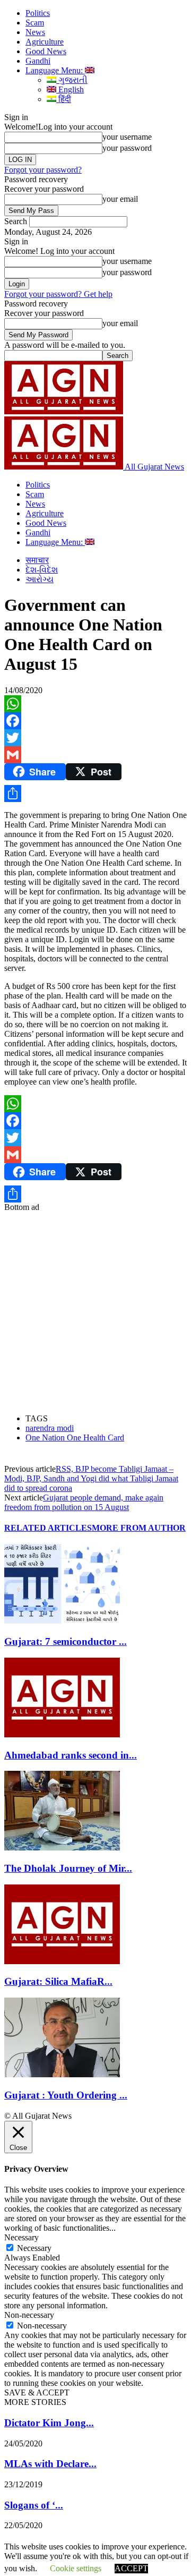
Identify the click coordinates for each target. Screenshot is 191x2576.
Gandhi (38, 61)
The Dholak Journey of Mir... (68, 1868)
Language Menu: (55, 70)
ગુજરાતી (72, 80)
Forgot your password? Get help (58, 294)
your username (127, 137)
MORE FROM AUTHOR (139, 1528)
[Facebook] (95, 721)
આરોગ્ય (40, 579)
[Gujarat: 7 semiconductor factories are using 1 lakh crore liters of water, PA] (62, 1621)
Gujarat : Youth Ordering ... (66, 2095)
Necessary (34, 2248)
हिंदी (64, 99)
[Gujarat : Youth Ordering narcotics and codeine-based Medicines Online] (62, 2074)
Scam (35, 23)
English (70, 89)
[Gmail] (95, 755)
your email (120, 199)
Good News (46, 51)
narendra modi (50, 1428)
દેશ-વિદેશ (42, 570)
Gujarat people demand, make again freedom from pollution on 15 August (84, 1502)
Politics (38, 13)
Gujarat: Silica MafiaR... (58, 1981)
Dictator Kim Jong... (49, 2423)
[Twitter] (95, 738)
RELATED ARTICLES (48, 1528)
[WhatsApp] (95, 704)
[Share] (95, 794)
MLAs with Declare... (50, 2464)
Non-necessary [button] (29, 2315)
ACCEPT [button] (131, 2568)
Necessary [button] (21, 2237)
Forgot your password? (43, 170)
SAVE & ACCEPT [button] (37, 2392)
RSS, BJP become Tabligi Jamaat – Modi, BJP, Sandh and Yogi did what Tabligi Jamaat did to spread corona (91, 1478)
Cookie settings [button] (76, 2568)
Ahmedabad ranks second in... (71, 1755)
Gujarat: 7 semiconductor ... (66, 1641)
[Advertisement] (95, 1308)
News (35, 32)
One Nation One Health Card (75, 1438)
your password (127, 148)
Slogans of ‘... (34, 2505)
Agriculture (45, 42)
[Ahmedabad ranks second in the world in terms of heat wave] (62, 1734)
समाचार (37, 560)
